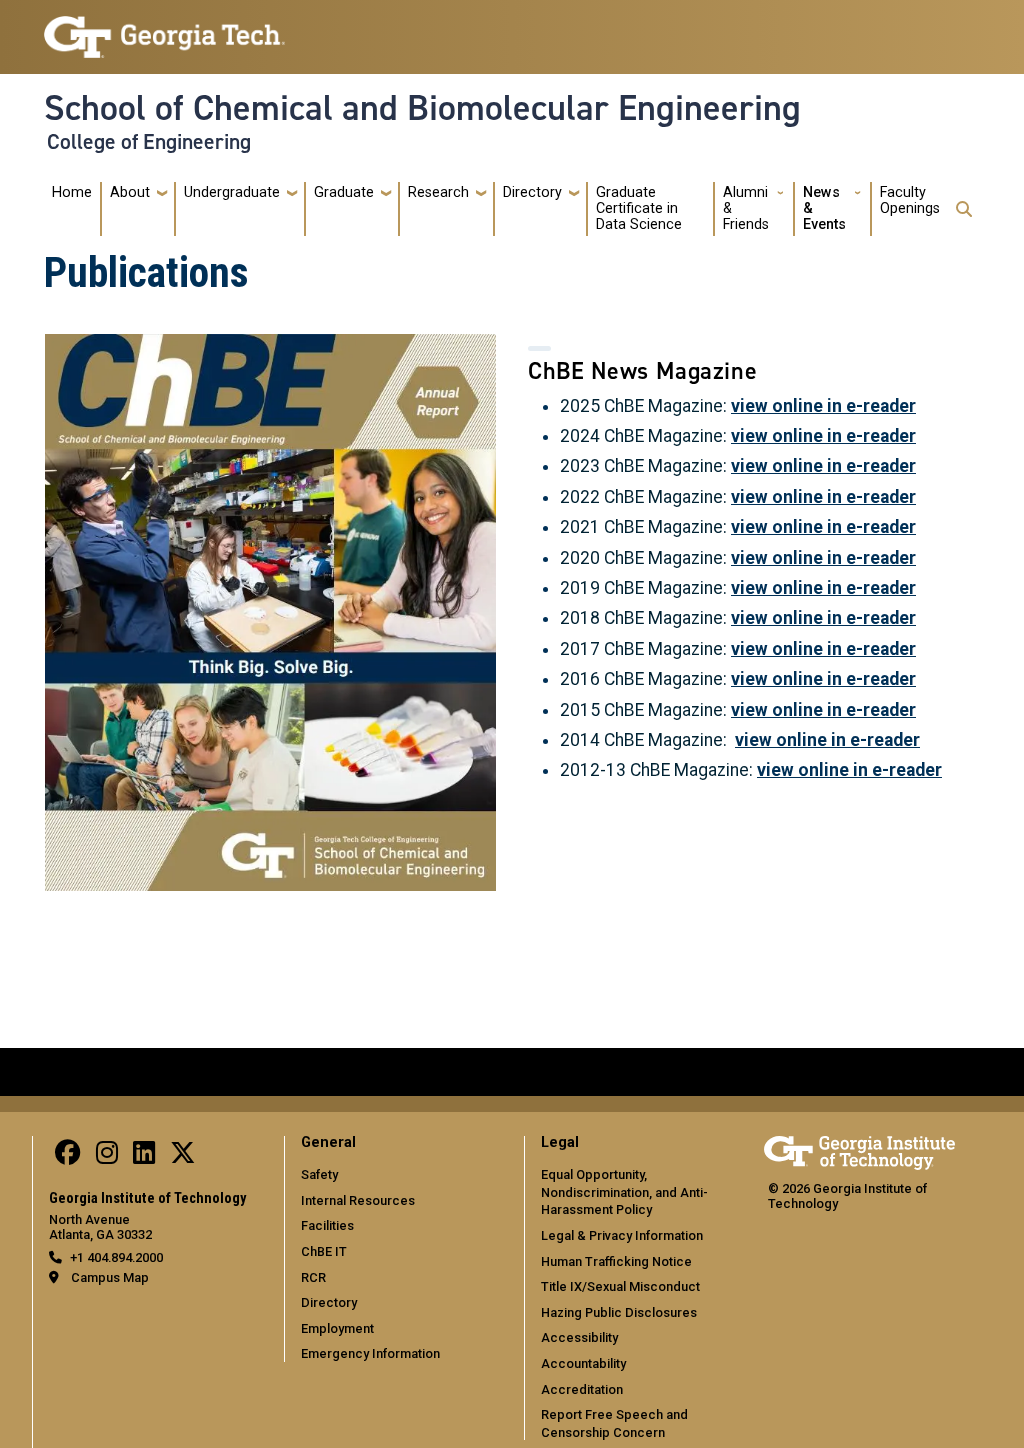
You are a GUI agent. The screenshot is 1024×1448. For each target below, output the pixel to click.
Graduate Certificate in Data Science (639, 208)
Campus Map (110, 1277)
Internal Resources (358, 1200)
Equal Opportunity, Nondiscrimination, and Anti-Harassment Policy (624, 1192)
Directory (532, 192)
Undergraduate (232, 192)
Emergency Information (370, 1353)
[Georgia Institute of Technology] (164, 28)
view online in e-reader (823, 406)
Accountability (583, 1363)
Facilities (327, 1225)
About (130, 192)
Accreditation (582, 1389)
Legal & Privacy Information (622, 1235)
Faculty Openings (910, 200)
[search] (964, 209)
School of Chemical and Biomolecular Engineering (422, 108)
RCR (313, 1277)
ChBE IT (324, 1251)
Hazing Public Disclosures (619, 1312)
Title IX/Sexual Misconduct (620, 1286)
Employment (337, 1328)
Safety (319, 1174)
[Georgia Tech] (859, 1149)
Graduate (344, 192)
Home (72, 192)
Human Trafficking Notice (616, 1261)
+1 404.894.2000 (116, 1257)
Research (438, 192)
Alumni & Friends (746, 208)
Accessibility (579, 1337)
